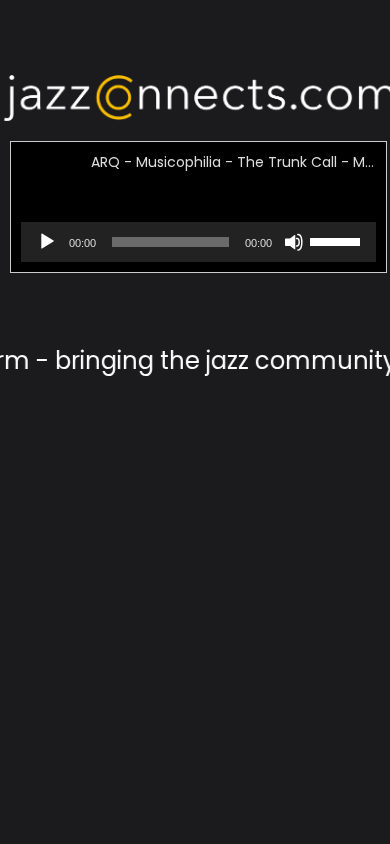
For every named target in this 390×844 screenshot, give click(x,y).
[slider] (338, 240)
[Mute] (294, 254)
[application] (198, 242)
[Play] (47, 254)
